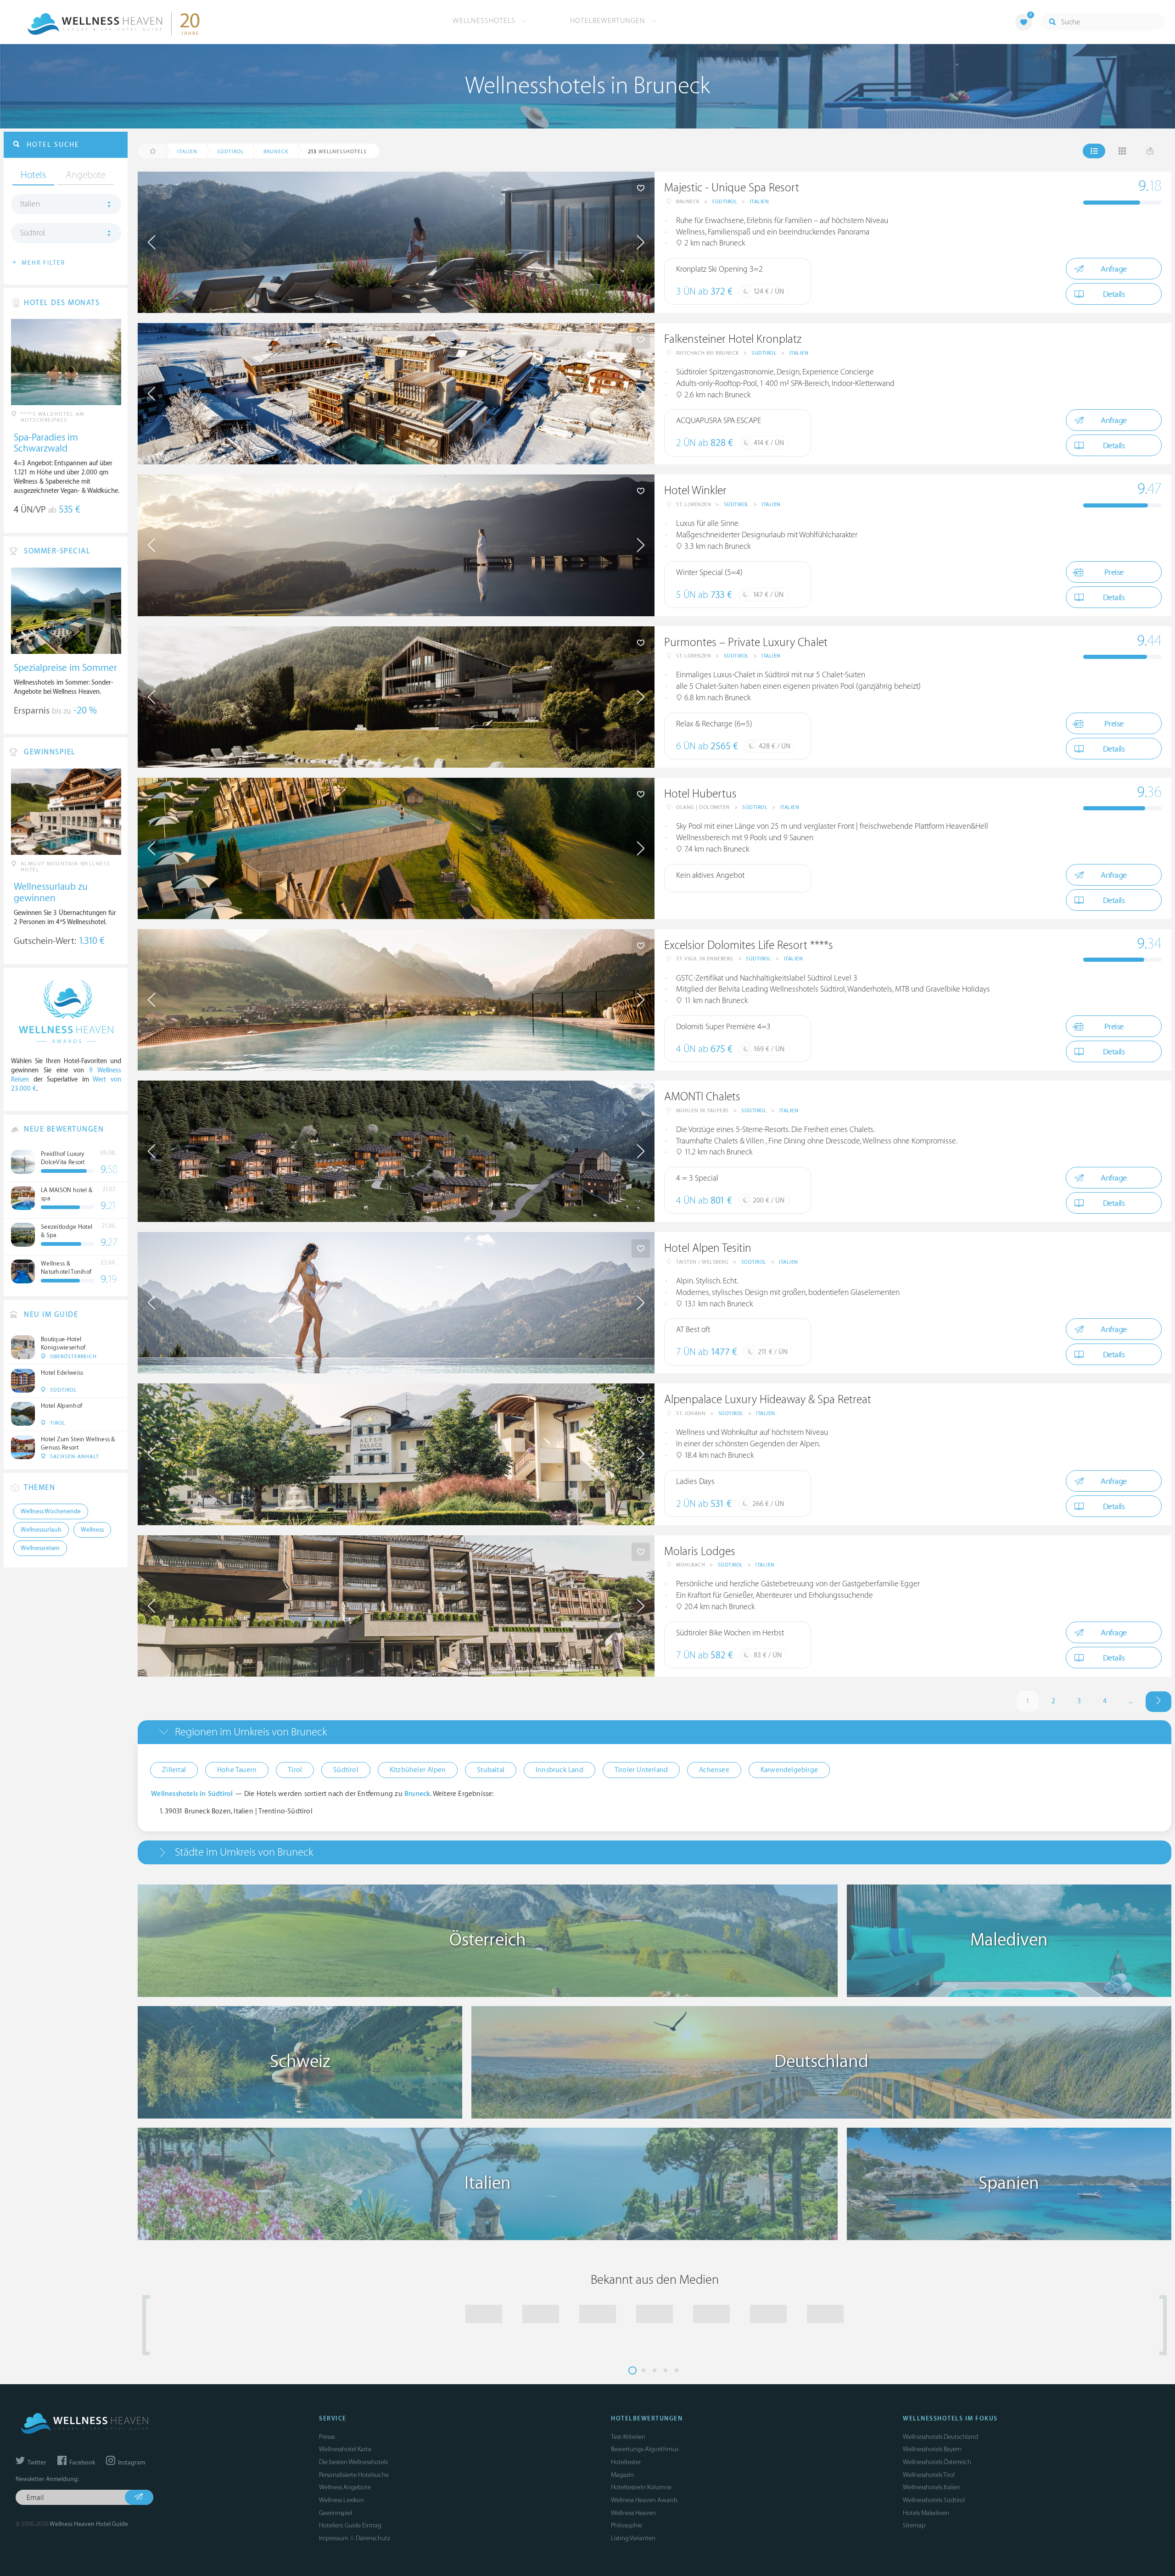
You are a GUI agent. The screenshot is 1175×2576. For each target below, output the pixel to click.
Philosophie (627, 2525)
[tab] (655, 1732)
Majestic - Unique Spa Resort (732, 188)
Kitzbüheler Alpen (418, 1770)
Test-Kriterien (628, 2437)
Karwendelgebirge (789, 1770)
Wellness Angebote (345, 2487)
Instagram (131, 2463)
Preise (1114, 572)
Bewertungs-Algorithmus (645, 2449)
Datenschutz (373, 2538)
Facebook (81, 2463)
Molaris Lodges (700, 1552)
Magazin (622, 2475)
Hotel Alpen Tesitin (708, 1248)
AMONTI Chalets (702, 1097)
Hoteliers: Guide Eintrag (350, 2525)
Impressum (334, 2538)
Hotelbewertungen (609, 21)
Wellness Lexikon (341, 2500)
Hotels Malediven (926, 2513)
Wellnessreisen (40, 1548)
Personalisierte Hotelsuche (354, 2475)
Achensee (714, 1770)
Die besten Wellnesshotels (353, 2462)
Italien (760, 202)
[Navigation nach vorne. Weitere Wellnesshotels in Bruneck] (1158, 1702)
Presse (327, 2437)
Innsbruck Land (560, 1770)
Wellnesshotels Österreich (937, 2462)
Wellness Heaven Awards (644, 2500)
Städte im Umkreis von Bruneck (244, 1852)
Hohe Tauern (237, 1770)
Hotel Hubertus (700, 794)
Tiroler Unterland (641, 1770)
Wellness (92, 1530)
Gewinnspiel (336, 2513)
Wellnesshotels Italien (932, 2487)
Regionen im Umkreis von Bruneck (251, 1732)
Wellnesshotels (485, 21)
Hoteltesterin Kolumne (641, 2487)
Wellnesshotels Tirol (929, 2475)
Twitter (36, 2463)
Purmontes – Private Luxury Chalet (746, 643)
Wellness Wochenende (51, 1511)
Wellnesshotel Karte (345, 2449)
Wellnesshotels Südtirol (934, 2500)
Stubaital (491, 1770)
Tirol (295, 1770)
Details (1114, 294)
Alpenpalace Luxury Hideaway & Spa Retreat (768, 1400)
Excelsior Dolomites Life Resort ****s (749, 945)
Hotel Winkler (695, 491)
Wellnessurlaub (41, 1530)
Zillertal (174, 1770)
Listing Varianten (633, 2538)
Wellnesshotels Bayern (932, 2449)
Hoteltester (626, 2462)
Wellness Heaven (633, 2513)
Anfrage (1114, 269)
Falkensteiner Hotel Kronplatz (733, 339)
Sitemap (914, 2525)
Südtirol (725, 202)
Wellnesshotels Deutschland (940, 2437)
